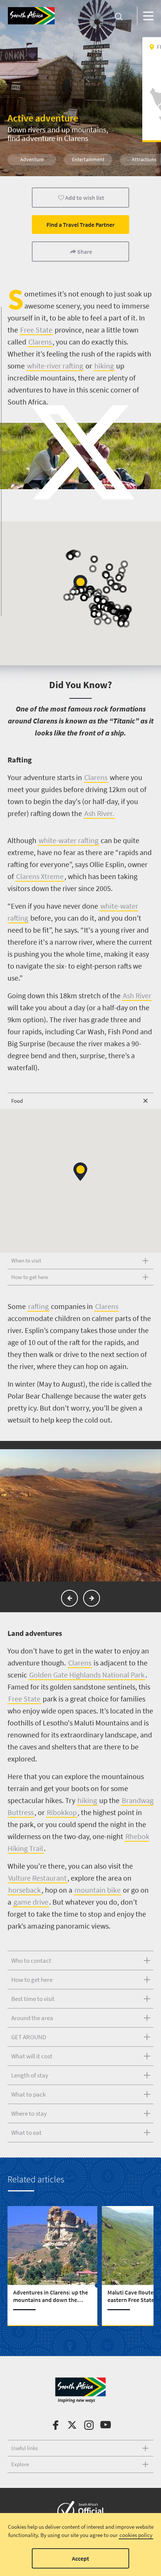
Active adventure (43, 118)
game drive (31, 1902)
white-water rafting (69, 840)
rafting (38, 1306)
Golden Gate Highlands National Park (87, 1675)
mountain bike (98, 1890)
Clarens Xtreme (40, 876)
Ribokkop (62, 1812)
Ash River (137, 995)
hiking (87, 1800)
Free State (24, 1699)
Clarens (96, 777)
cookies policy (136, 2535)
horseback (25, 1890)
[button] (80, 1172)
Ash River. (99, 813)
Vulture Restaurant (37, 1878)
